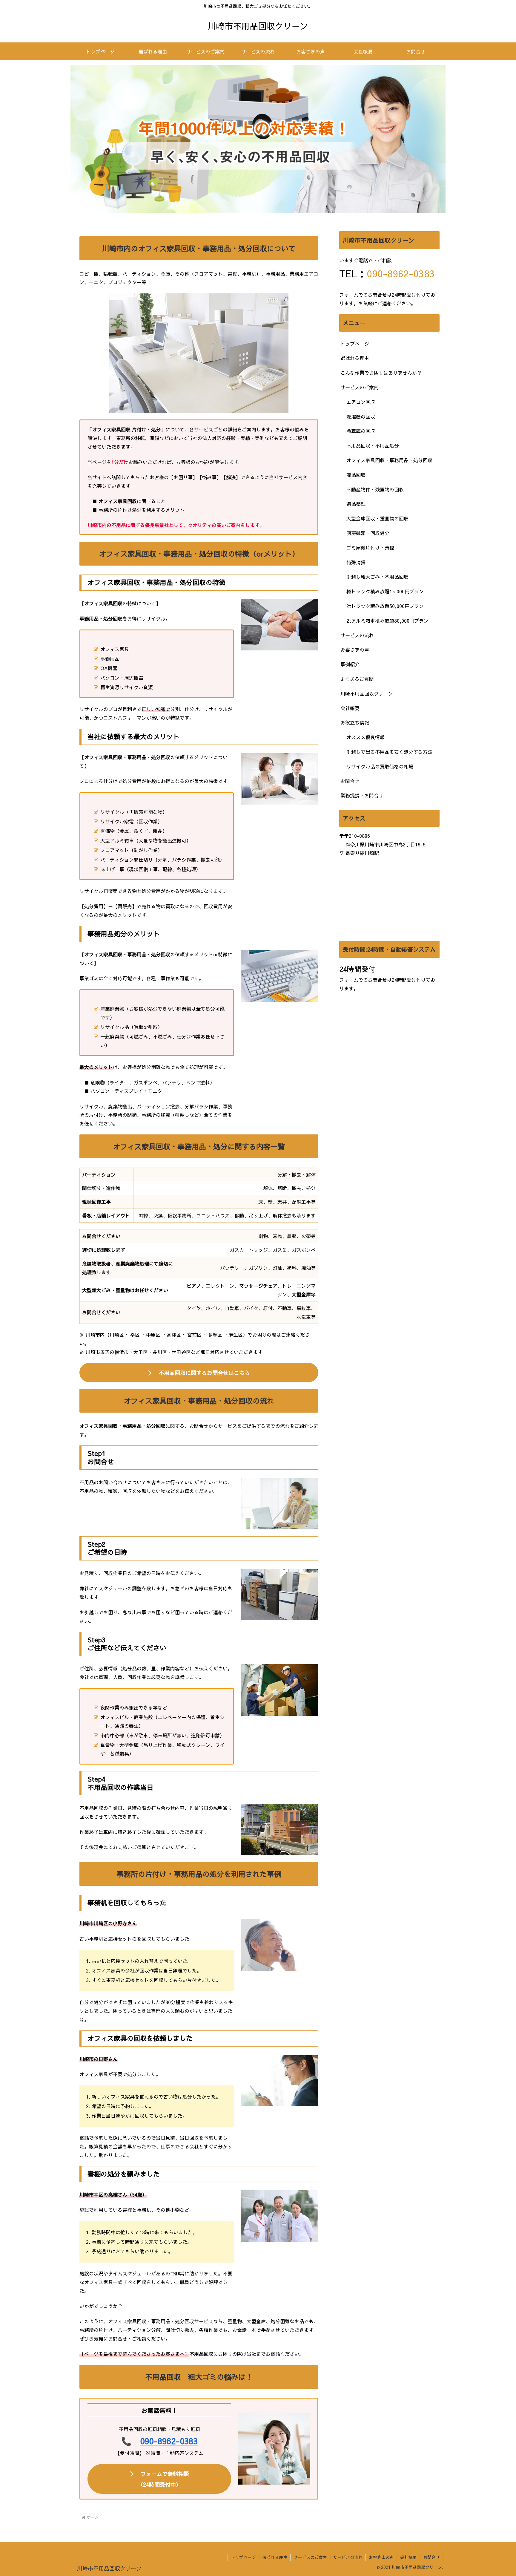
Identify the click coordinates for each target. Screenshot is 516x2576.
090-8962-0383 (169, 2441)
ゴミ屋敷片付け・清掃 (370, 548)
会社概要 (350, 708)
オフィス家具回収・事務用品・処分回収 (389, 460)
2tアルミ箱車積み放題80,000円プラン (387, 621)
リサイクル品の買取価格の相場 (380, 766)
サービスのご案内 (360, 387)
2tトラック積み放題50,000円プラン (385, 606)
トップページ (355, 344)
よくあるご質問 (357, 679)
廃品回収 (356, 475)
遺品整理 (356, 504)
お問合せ (350, 781)
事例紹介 (350, 664)
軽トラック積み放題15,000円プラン (385, 591)
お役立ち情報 (355, 722)
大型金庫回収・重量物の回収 (377, 518)
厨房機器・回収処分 (368, 533)
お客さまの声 (355, 650)
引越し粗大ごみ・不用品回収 (377, 577)
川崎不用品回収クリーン (367, 693)
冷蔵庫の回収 (361, 431)
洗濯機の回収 (361, 416)
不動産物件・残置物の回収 (375, 489)
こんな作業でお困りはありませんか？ (381, 373)
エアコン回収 (361, 402)
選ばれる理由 (355, 358)
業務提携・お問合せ (362, 795)
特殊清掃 (356, 562)
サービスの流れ (357, 635)
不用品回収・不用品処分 (373, 445)
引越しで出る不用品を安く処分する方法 (389, 752)
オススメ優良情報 (365, 737)
